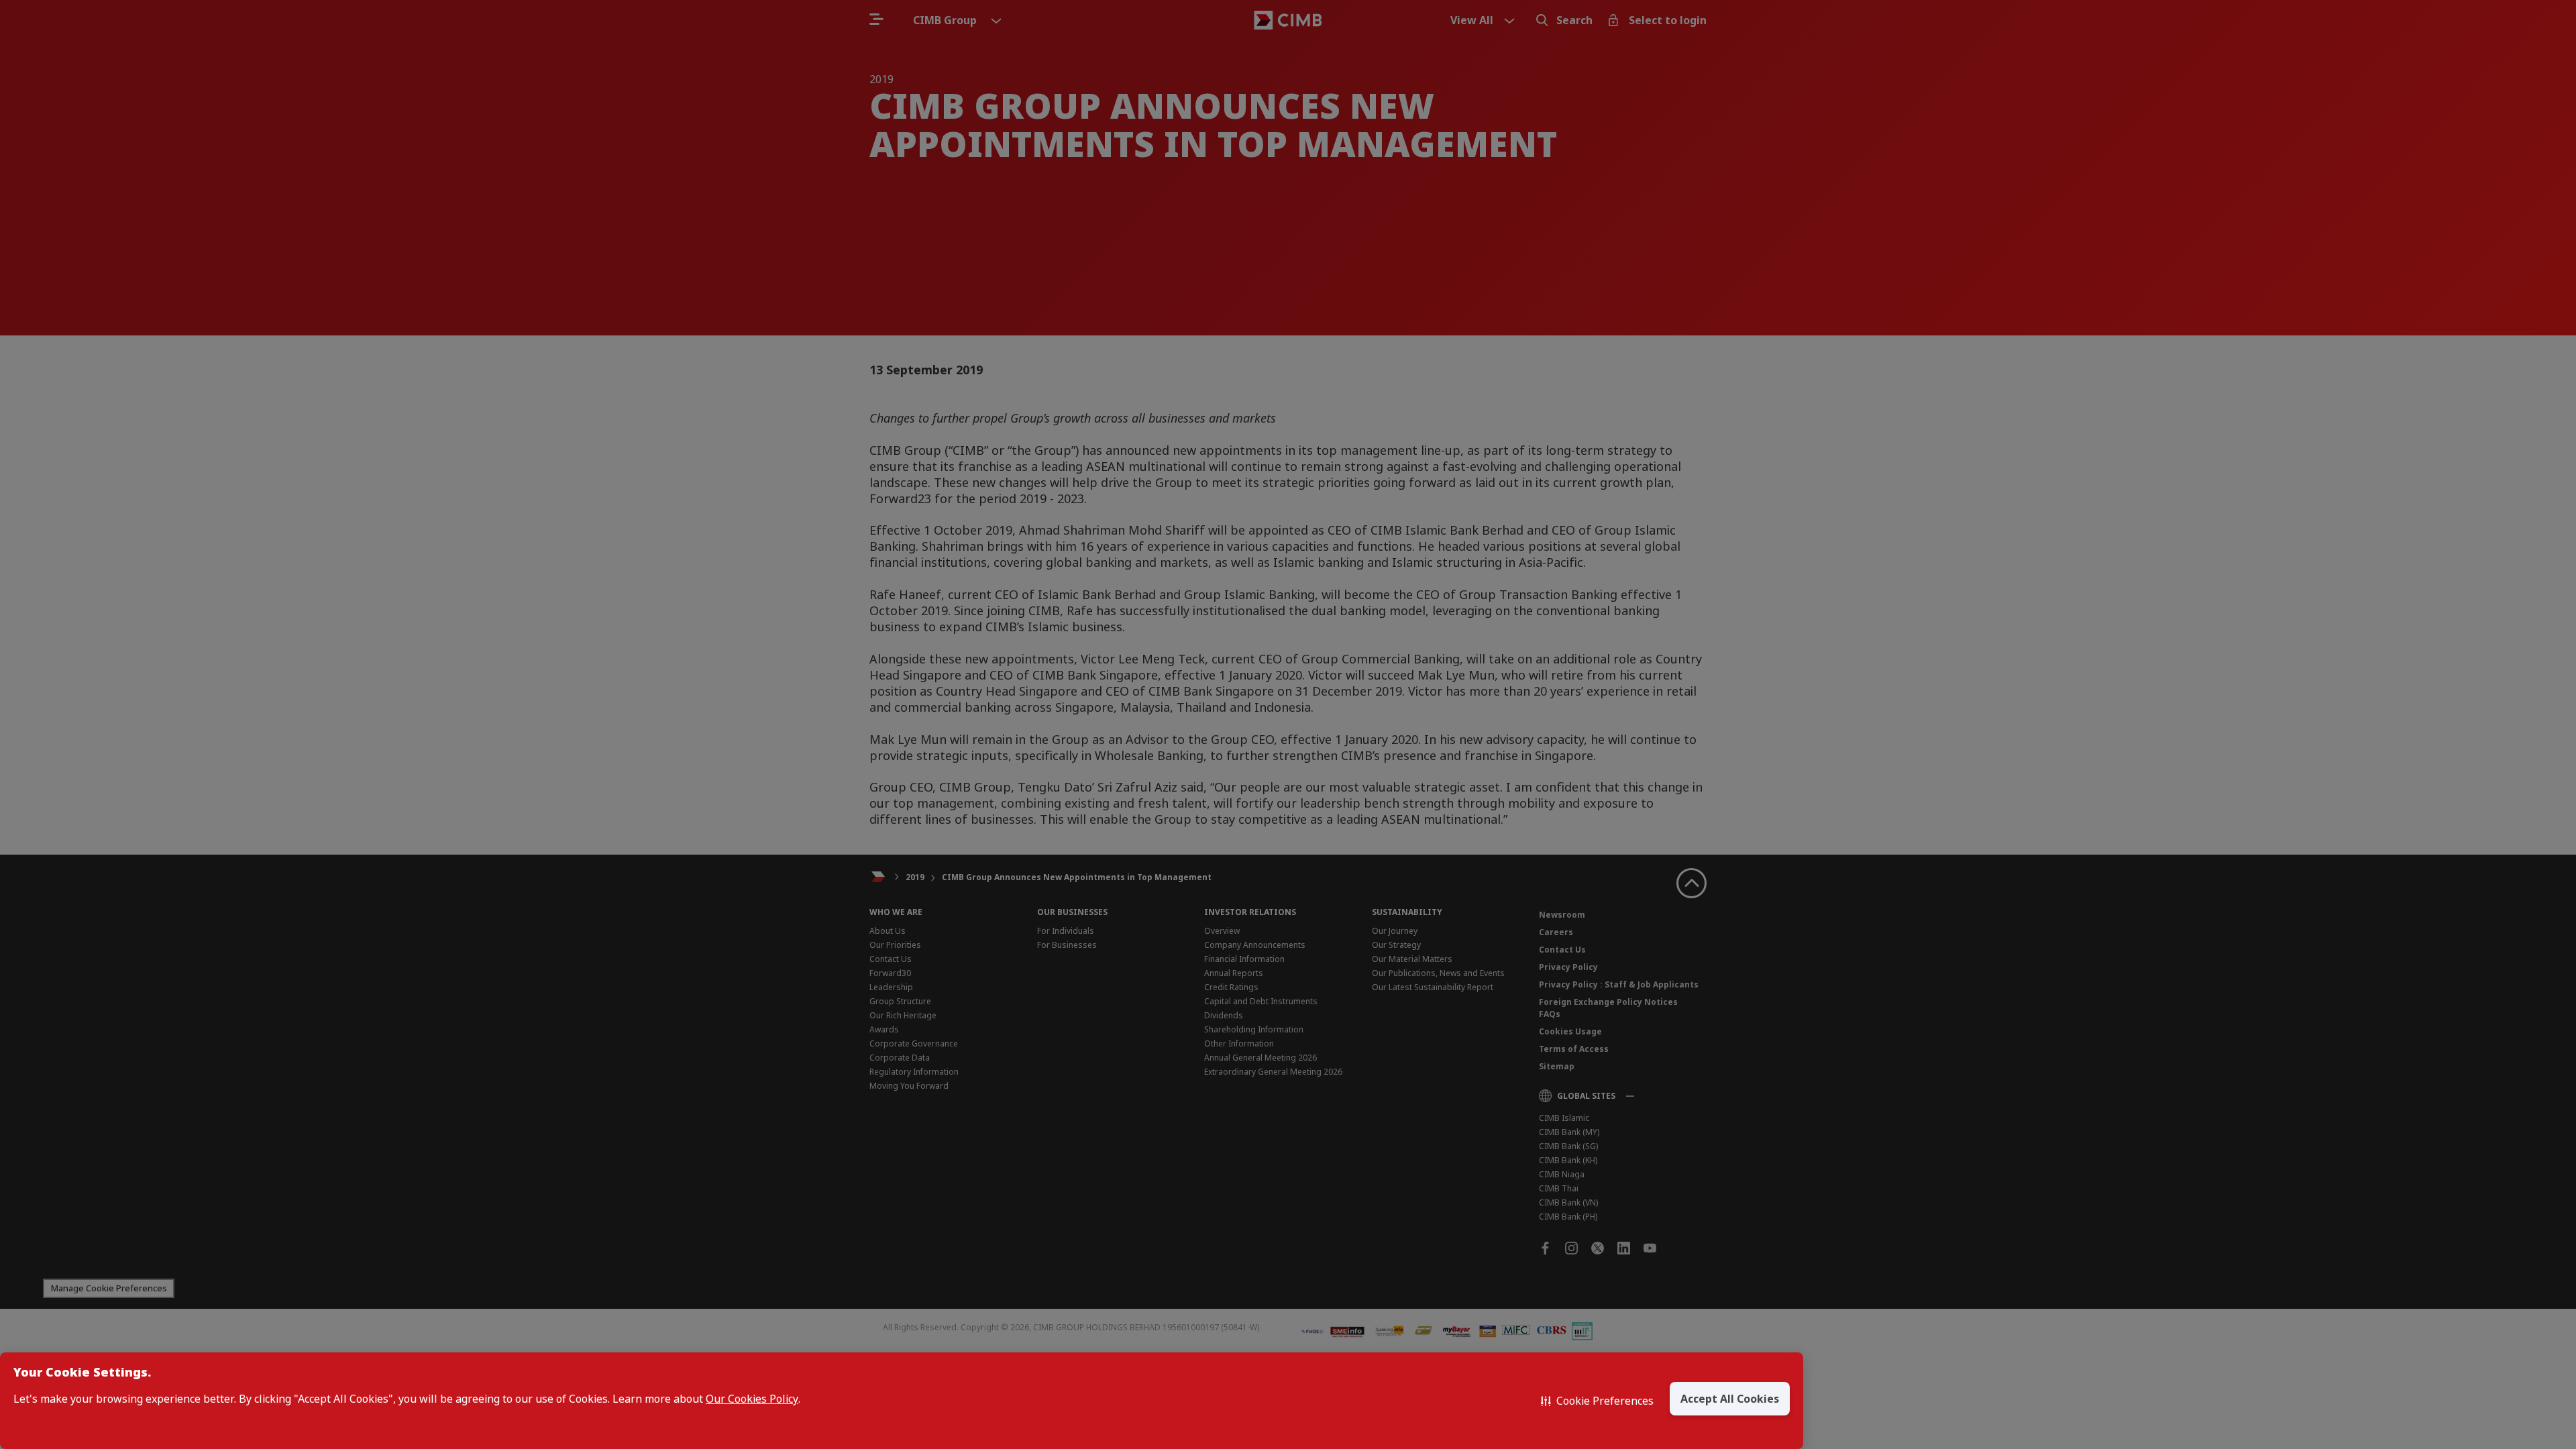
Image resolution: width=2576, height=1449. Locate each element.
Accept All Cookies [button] (1730, 1399)
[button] (1597, 1401)
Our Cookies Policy (752, 1399)
